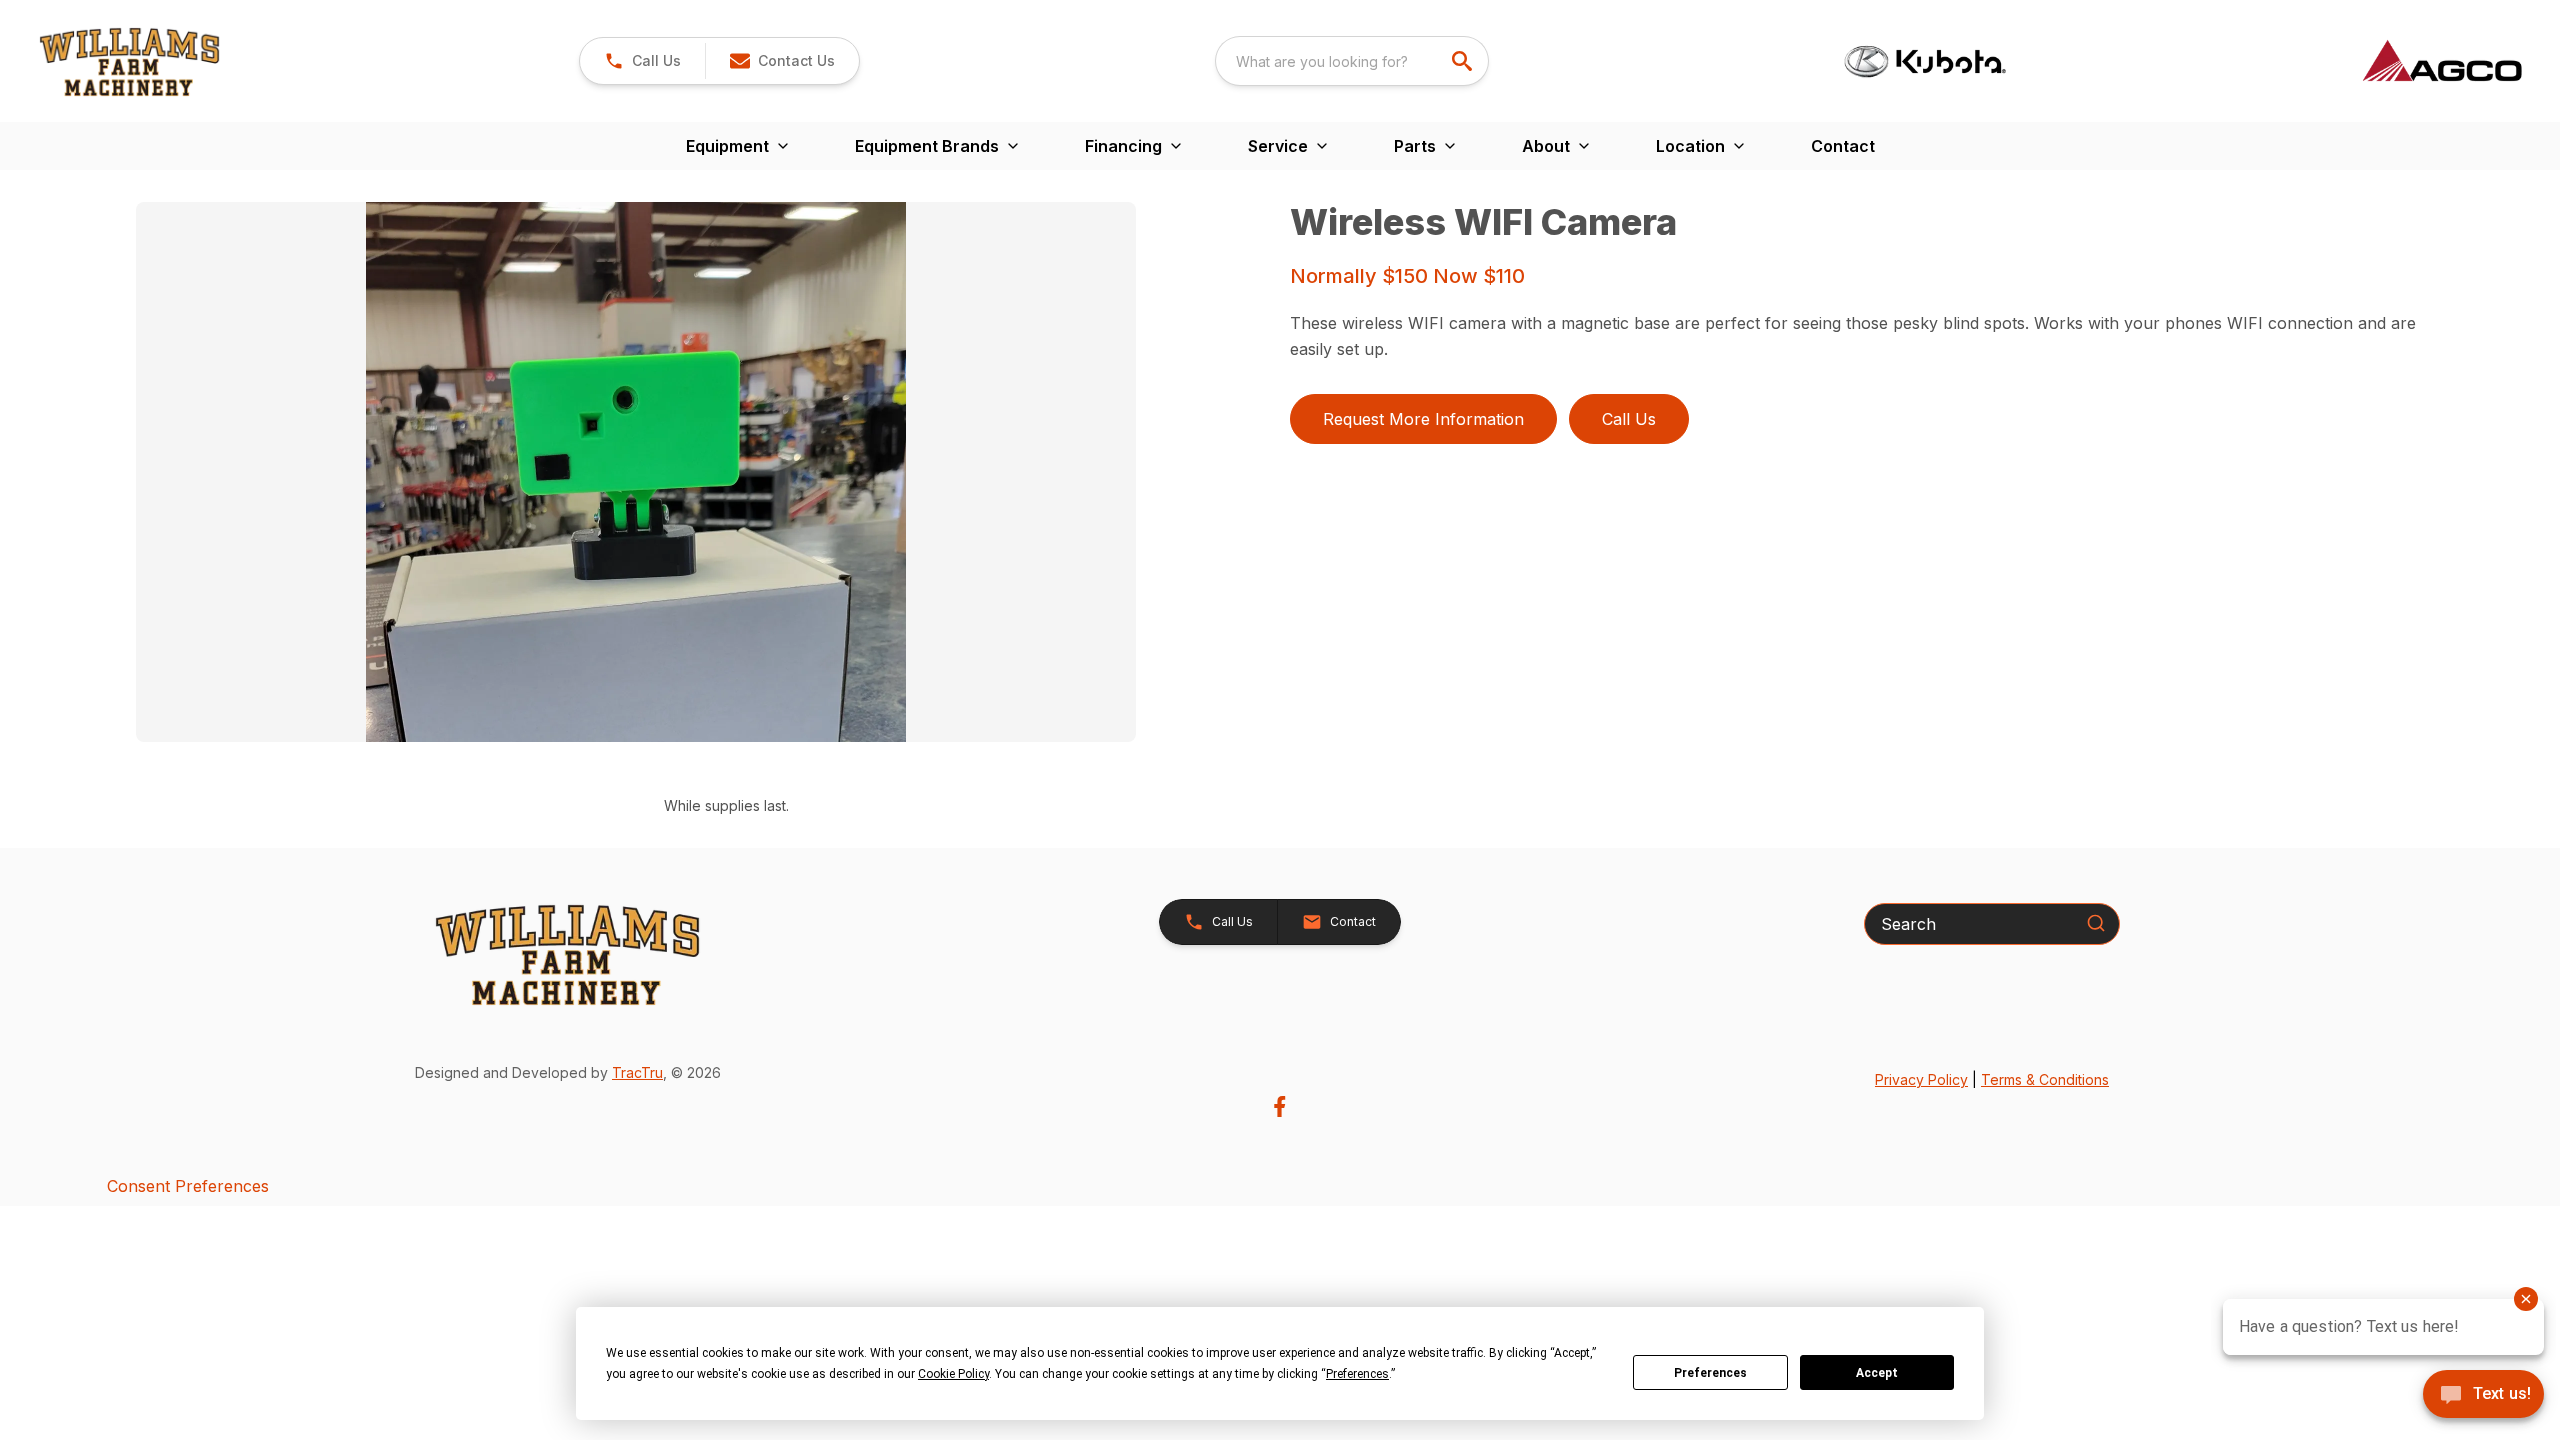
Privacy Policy (1921, 1079)
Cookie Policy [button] (953, 1374)
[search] (1464, 61)
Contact (1843, 146)
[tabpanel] (703, 475)
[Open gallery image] (636, 472)
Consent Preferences (188, 1186)
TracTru (637, 1072)
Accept (1877, 1373)
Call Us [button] (1629, 419)
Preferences (1710, 1373)
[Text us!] (2483, 1396)
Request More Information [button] (1423, 419)
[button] (642, 61)
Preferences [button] (1357, 1374)
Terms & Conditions (2045, 1079)
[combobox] (1352, 61)
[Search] (2096, 923)
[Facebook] (1279, 1106)
